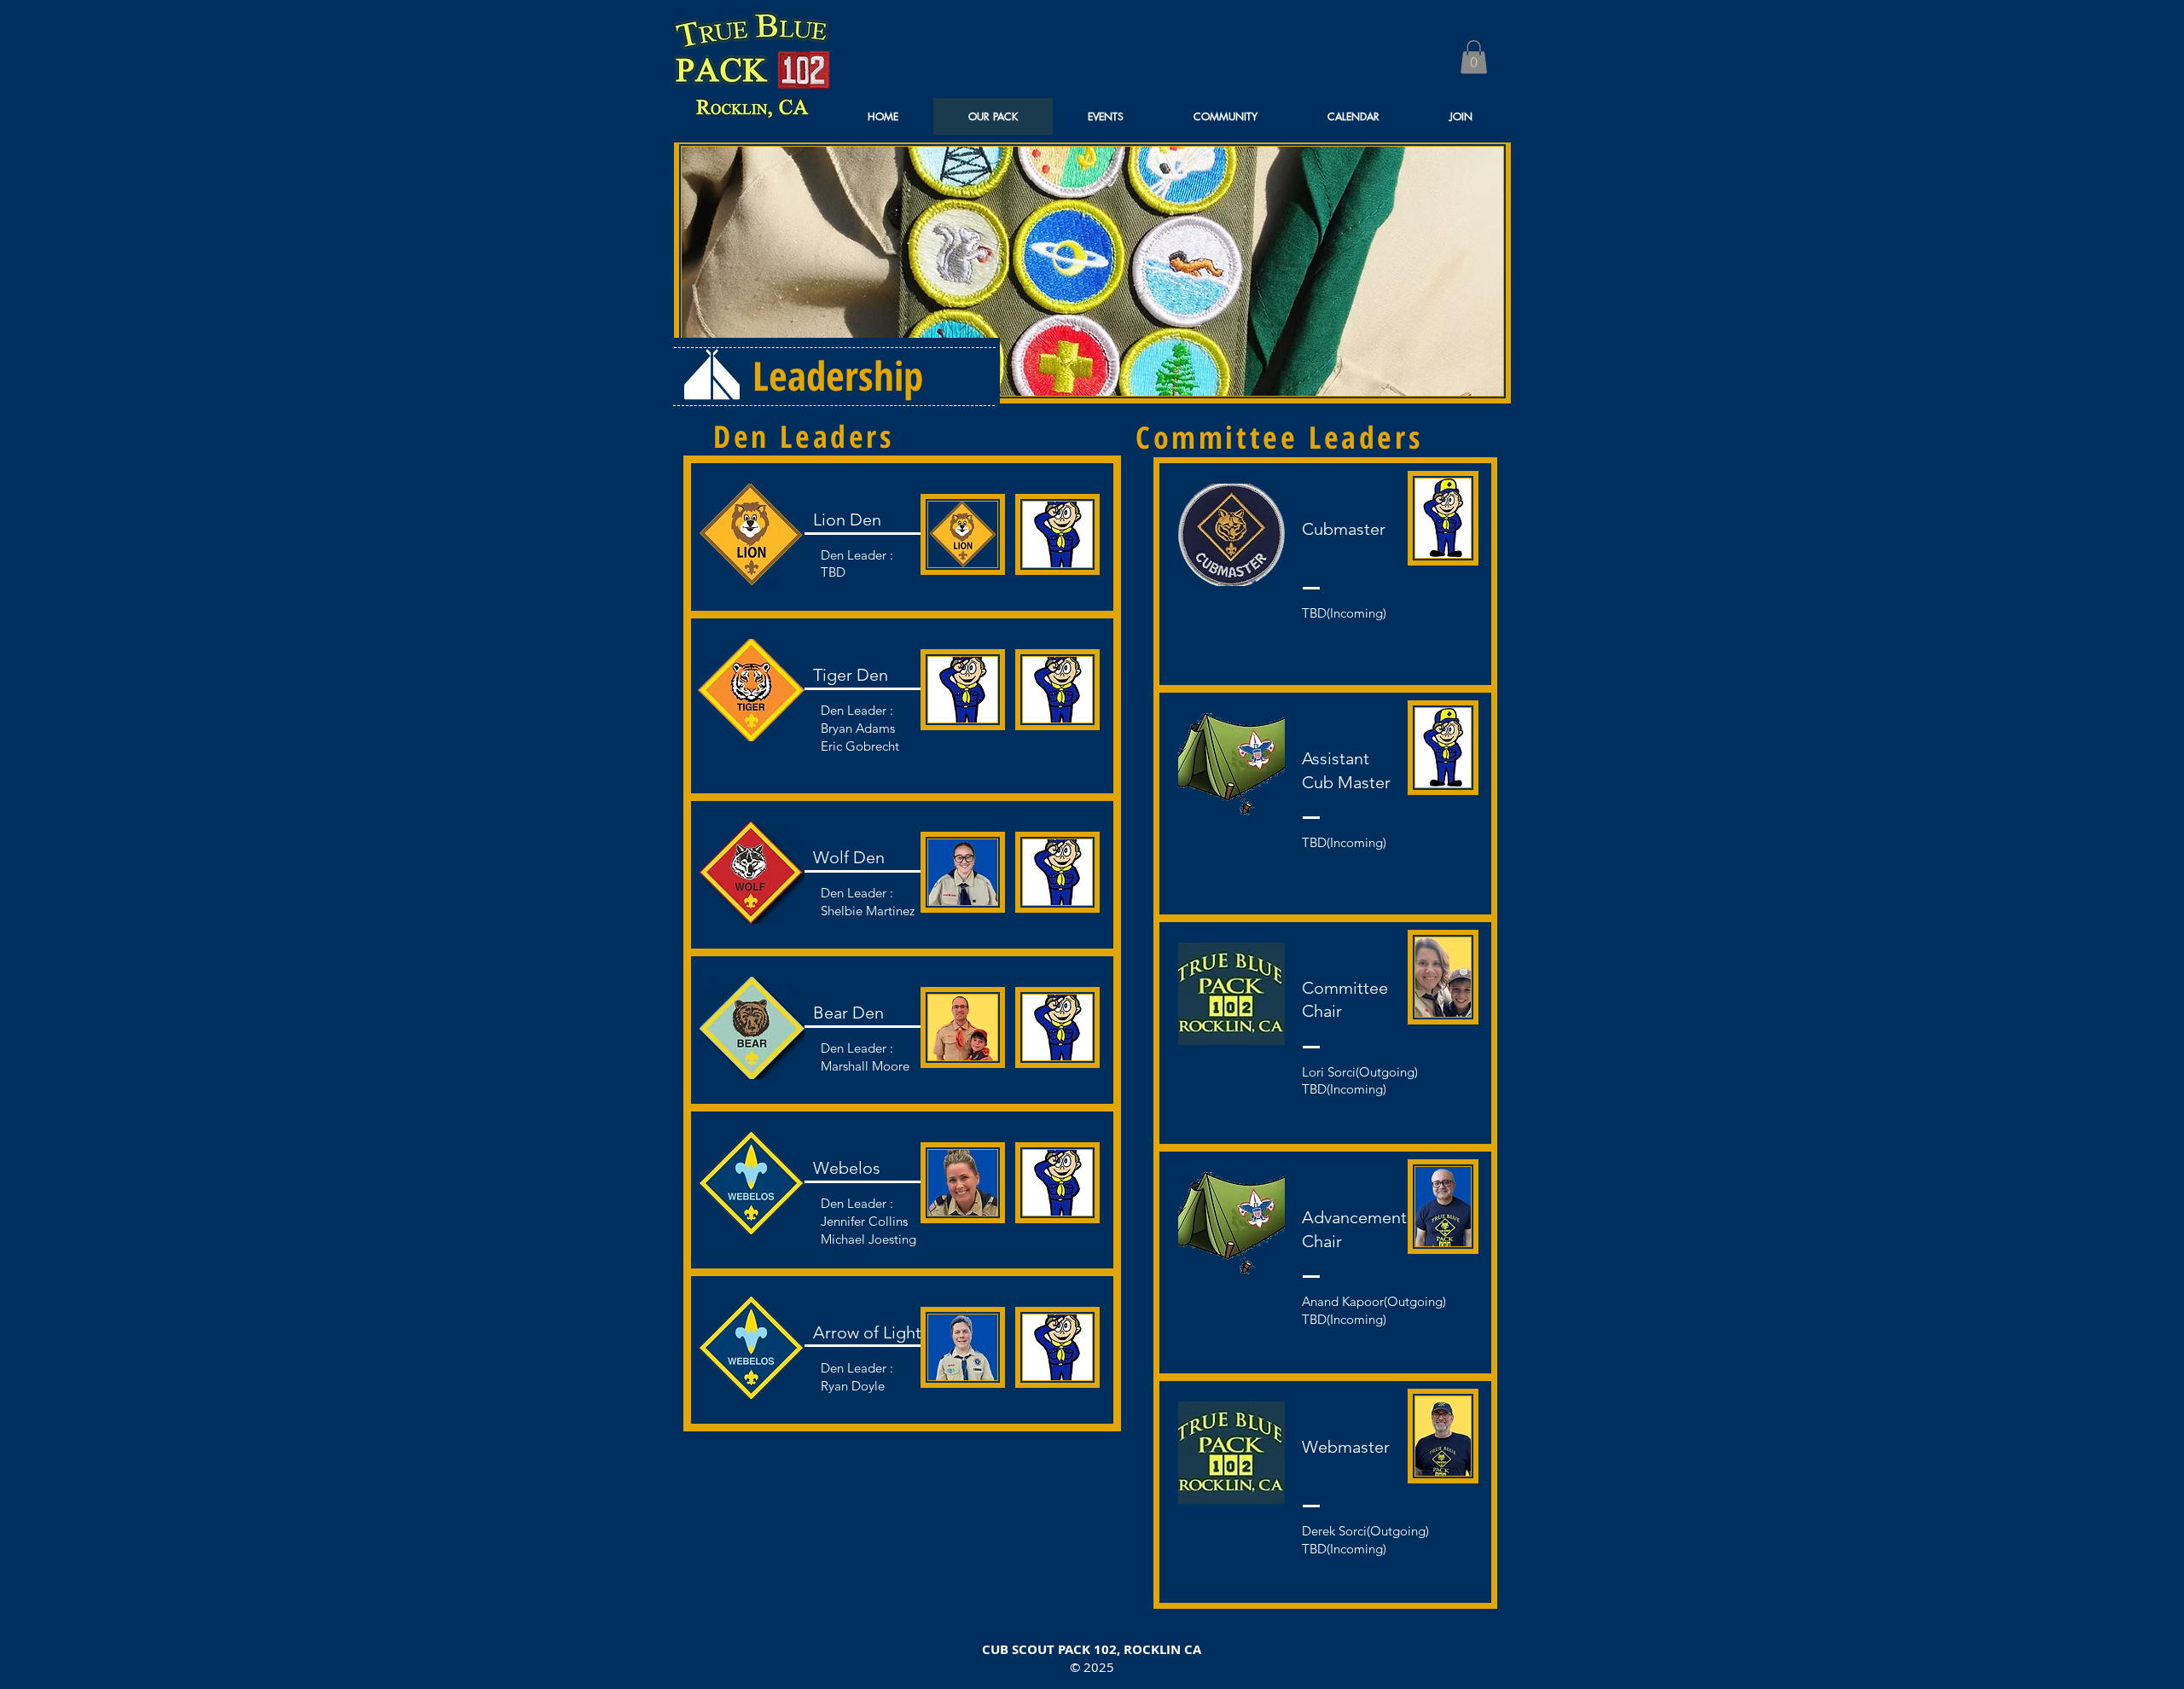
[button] (1474, 57)
